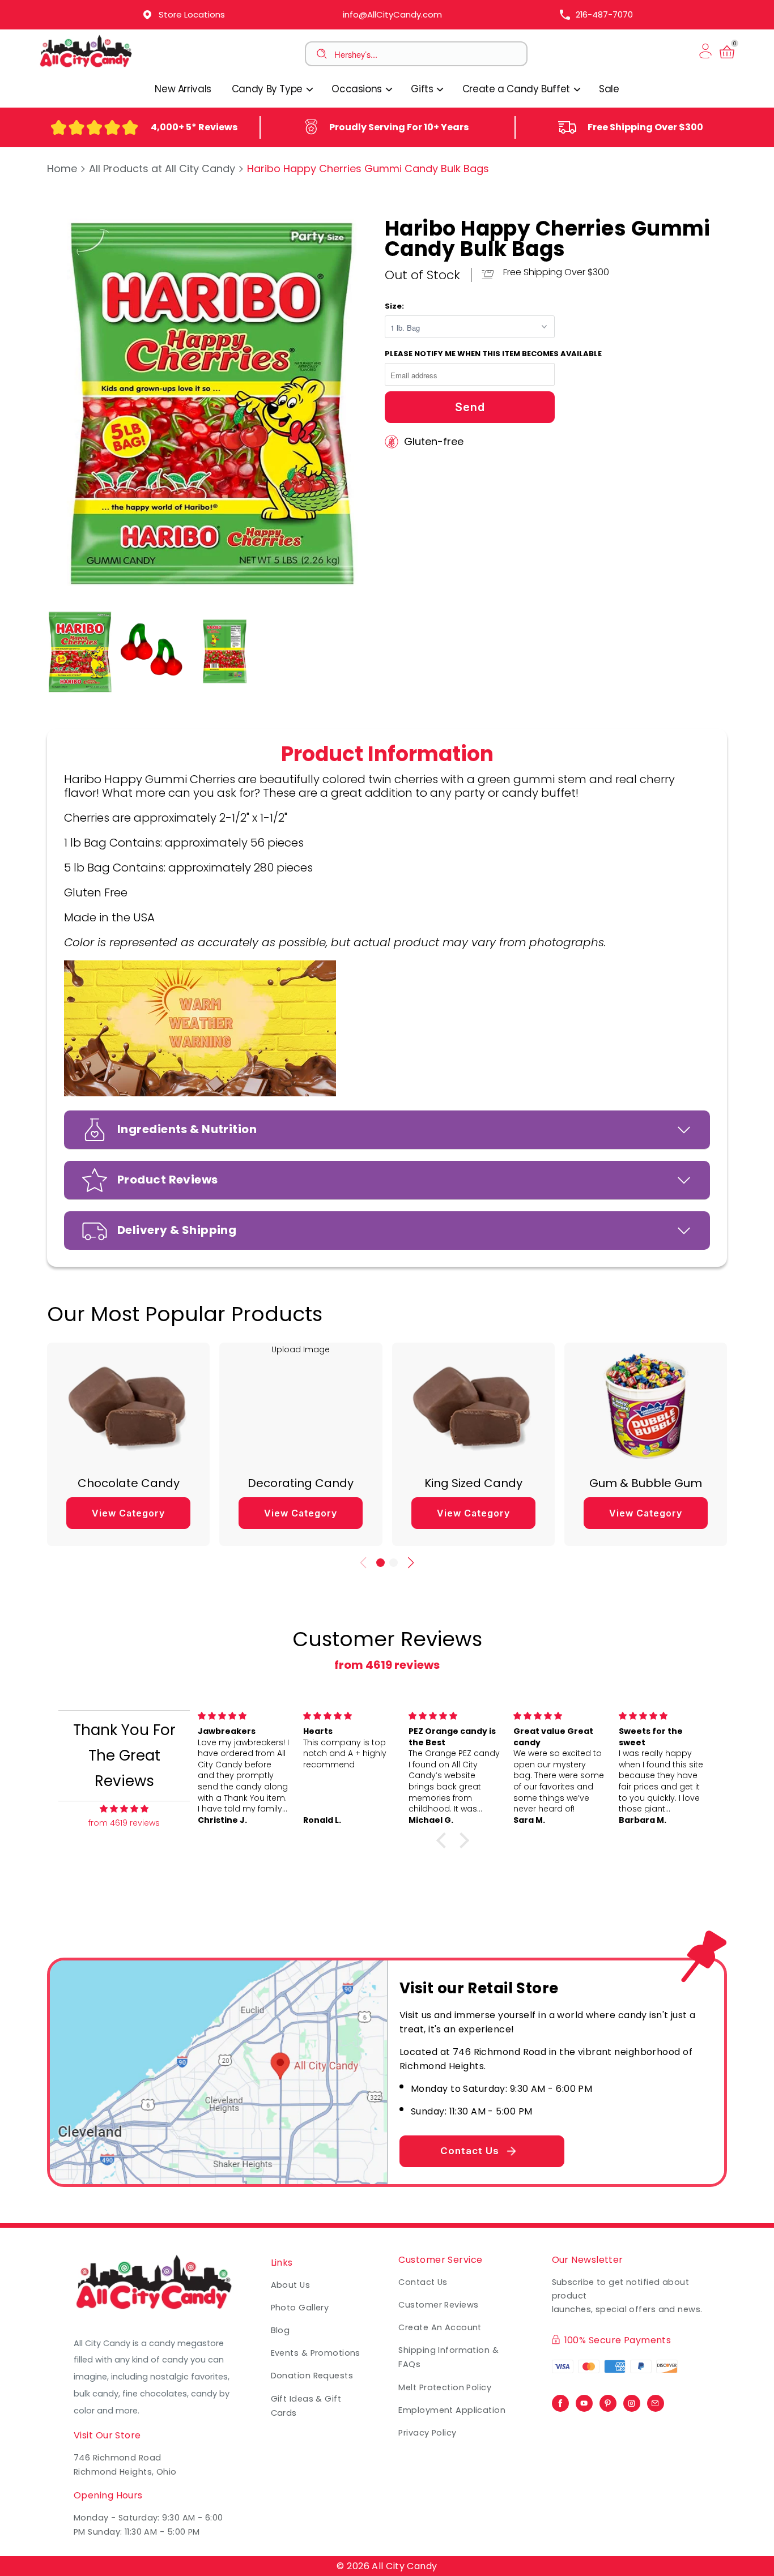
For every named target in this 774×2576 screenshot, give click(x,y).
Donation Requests (312, 2376)
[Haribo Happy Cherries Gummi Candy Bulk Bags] (210, 402)
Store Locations (192, 14)
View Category (128, 1513)
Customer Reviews (438, 2305)
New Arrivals (183, 89)
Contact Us (470, 2151)
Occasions (358, 89)
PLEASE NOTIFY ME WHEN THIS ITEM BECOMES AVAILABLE (493, 354)
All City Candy (404, 2566)
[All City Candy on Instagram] (632, 2400)
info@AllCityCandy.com (392, 14)
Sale (609, 89)
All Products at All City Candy (162, 168)
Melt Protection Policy (445, 2387)
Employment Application (452, 2410)
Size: (394, 306)
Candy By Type (269, 89)
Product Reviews (168, 1180)
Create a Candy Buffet (518, 89)
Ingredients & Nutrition (187, 1129)
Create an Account (440, 2327)
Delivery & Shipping (177, 1230)
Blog (280, 2330)
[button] (380, 1563)
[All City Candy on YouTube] (584, 2400)
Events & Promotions (316, 2353)
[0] (727, 58)
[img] (124, 1809)
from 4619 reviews (387, 1665)
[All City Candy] (87, 67)
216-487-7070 (604, 14)
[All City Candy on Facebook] (560, 2400)
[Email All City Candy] (656, 2400)
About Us (291, 2285)
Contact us (423, 2282)
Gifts (423, 89)
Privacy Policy (427, 2433)
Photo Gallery (300, 2308)
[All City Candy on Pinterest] (608, 2400)
